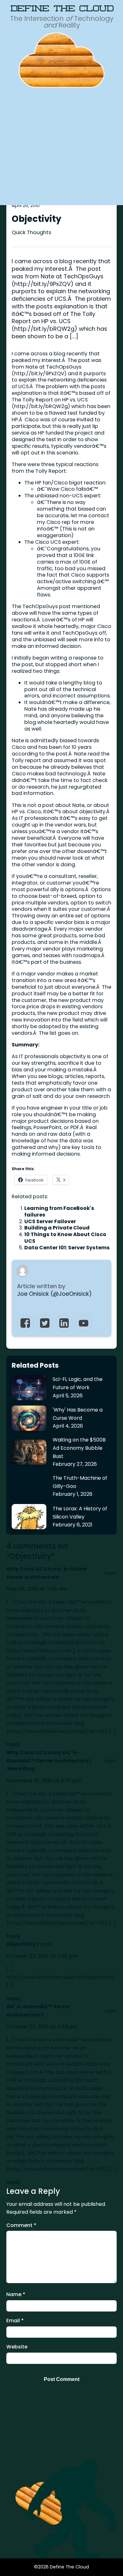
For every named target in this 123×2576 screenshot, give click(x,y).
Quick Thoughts (31, 232)
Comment (21, 2225)
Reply (13, 1744)
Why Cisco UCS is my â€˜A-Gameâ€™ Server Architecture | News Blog (49, 1761)
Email (15, 2321)
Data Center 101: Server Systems (67, 1248)
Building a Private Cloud (57, 1228)
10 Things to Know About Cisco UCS (65, 1238)
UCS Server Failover (50, 1221)
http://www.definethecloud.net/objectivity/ (60, 1977)
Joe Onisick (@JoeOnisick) (54, 1294)
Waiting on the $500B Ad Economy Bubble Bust (79, 1448)
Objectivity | (23, 1944)
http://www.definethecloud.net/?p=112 (56, 1731)
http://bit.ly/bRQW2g (41, 406)
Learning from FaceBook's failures (59, 1211)
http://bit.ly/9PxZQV (39, 373)
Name (16, 2294)
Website (17, 2347)
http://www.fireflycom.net (39, 1651)
